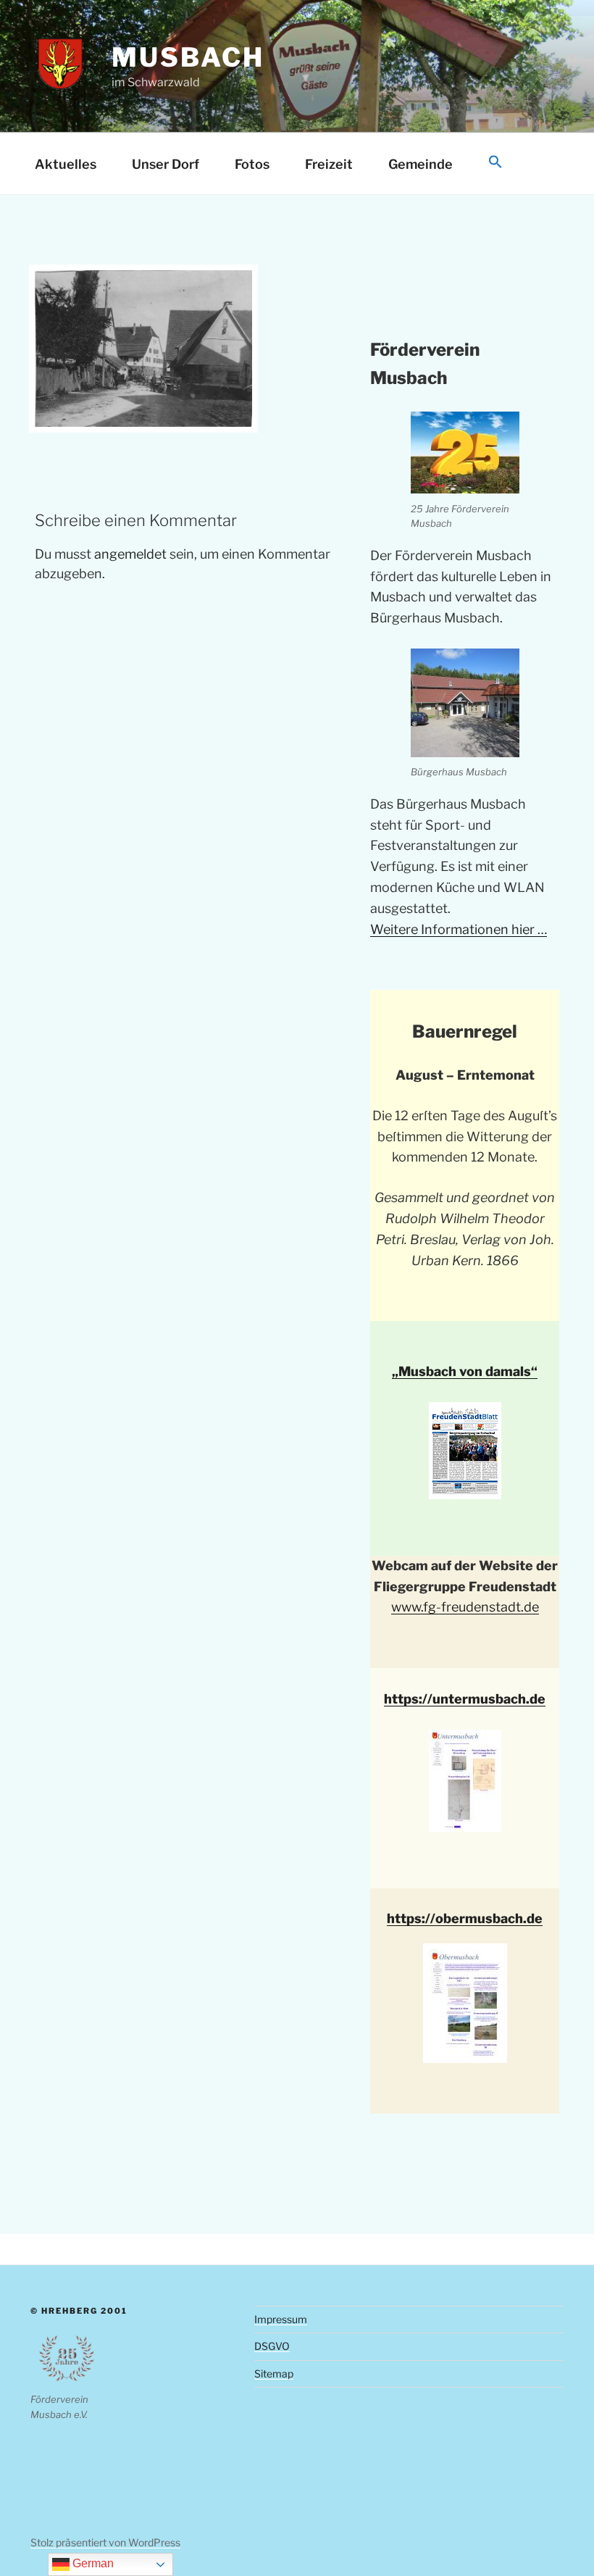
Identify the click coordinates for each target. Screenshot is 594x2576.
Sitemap (274, 2373)
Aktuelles (66, 164)
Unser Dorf (166, 164)
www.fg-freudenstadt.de (465, 1607)
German (92, 2563)
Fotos (252, 164)
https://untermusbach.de (465, 1699)
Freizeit (329, 164)
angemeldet (130, 554)
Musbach (188, 57)
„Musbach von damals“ (465, 1371)
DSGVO (272, 2346)
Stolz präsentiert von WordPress (105, 2542)
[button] (495, 163)
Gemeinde (421, 164)
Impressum (281, 2319)
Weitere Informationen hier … (459, 929)
